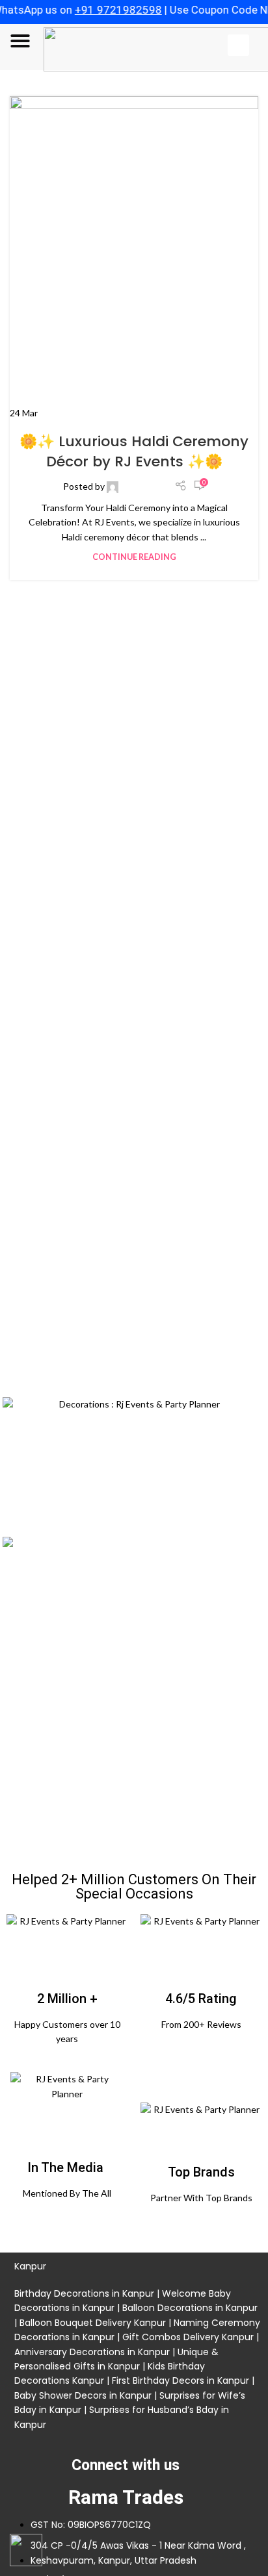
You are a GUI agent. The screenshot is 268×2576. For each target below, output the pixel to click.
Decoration (134, 417)
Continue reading (134, 557)
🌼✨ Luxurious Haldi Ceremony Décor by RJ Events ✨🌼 (134, 451)
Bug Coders (144, 486)
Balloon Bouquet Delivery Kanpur (93, 2323)
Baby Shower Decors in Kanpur (83, 2395)
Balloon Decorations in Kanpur (190, 2308)
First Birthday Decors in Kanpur (181, 2380)
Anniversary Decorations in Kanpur (92, 2352)
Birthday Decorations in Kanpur (84, 2293)
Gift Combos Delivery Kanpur (187, 2337)
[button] (20, 41)
